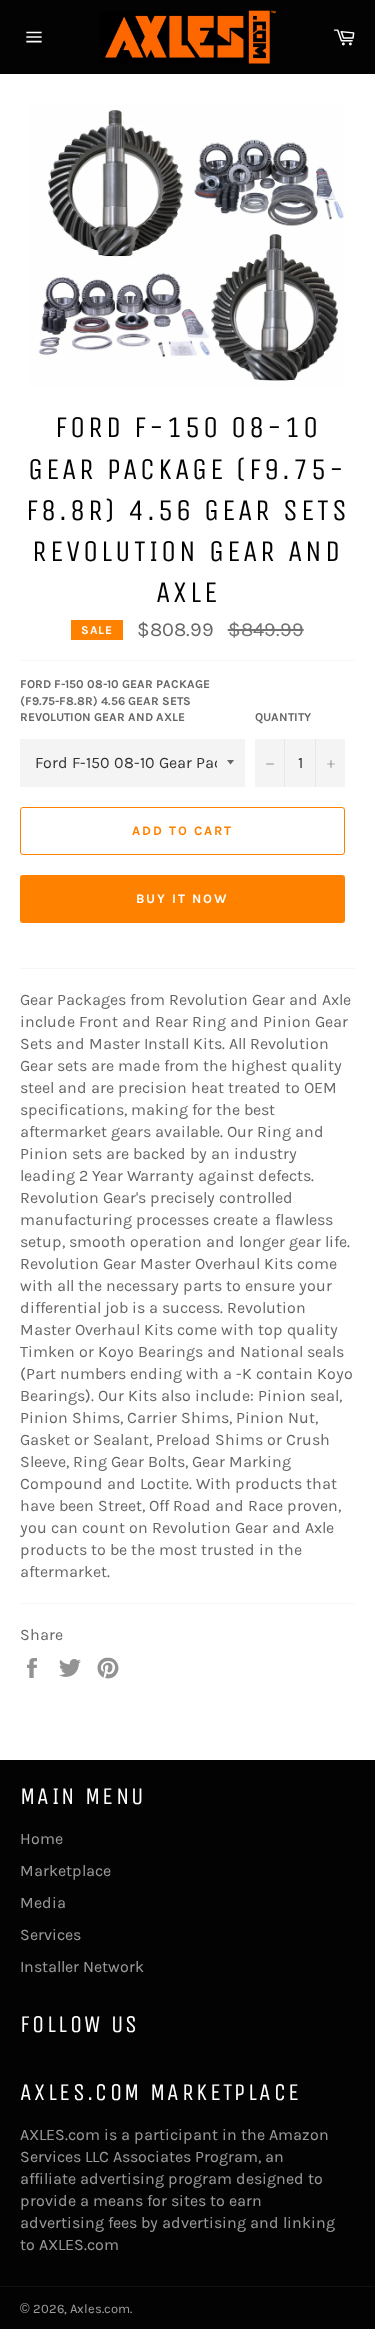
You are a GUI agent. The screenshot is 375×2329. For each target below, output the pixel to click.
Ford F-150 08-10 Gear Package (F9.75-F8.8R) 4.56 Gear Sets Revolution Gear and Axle (115, 700)
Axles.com (100, 2308)
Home (41, 1838)
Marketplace (65, 1870)
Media (43, 1902)
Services (50, 1934)
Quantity (283, 717)
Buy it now (182, 898)
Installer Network (82, 1966)
